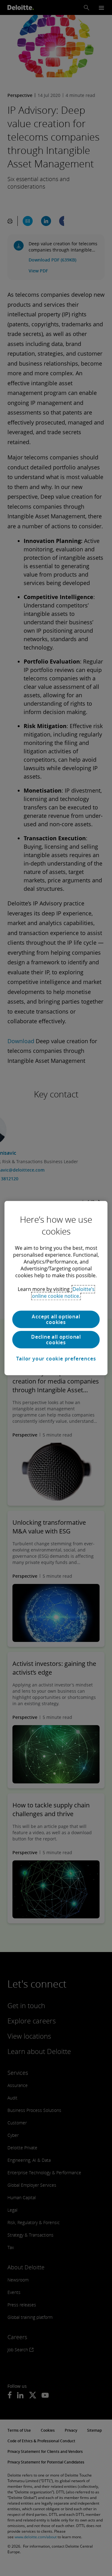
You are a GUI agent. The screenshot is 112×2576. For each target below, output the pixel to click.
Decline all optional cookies (56, 1340)
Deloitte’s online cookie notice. (63, 1293)
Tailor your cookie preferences (56, 1359)
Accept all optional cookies (56, 1319)
